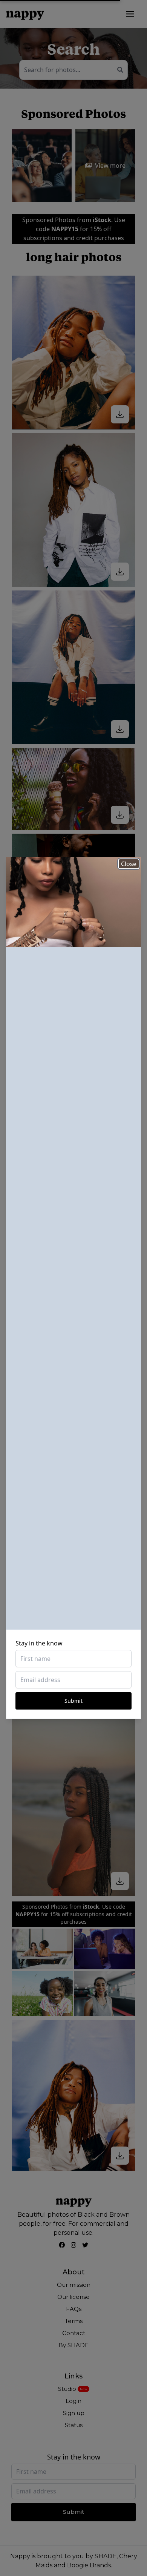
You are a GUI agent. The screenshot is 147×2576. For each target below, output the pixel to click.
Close (129, 864)
